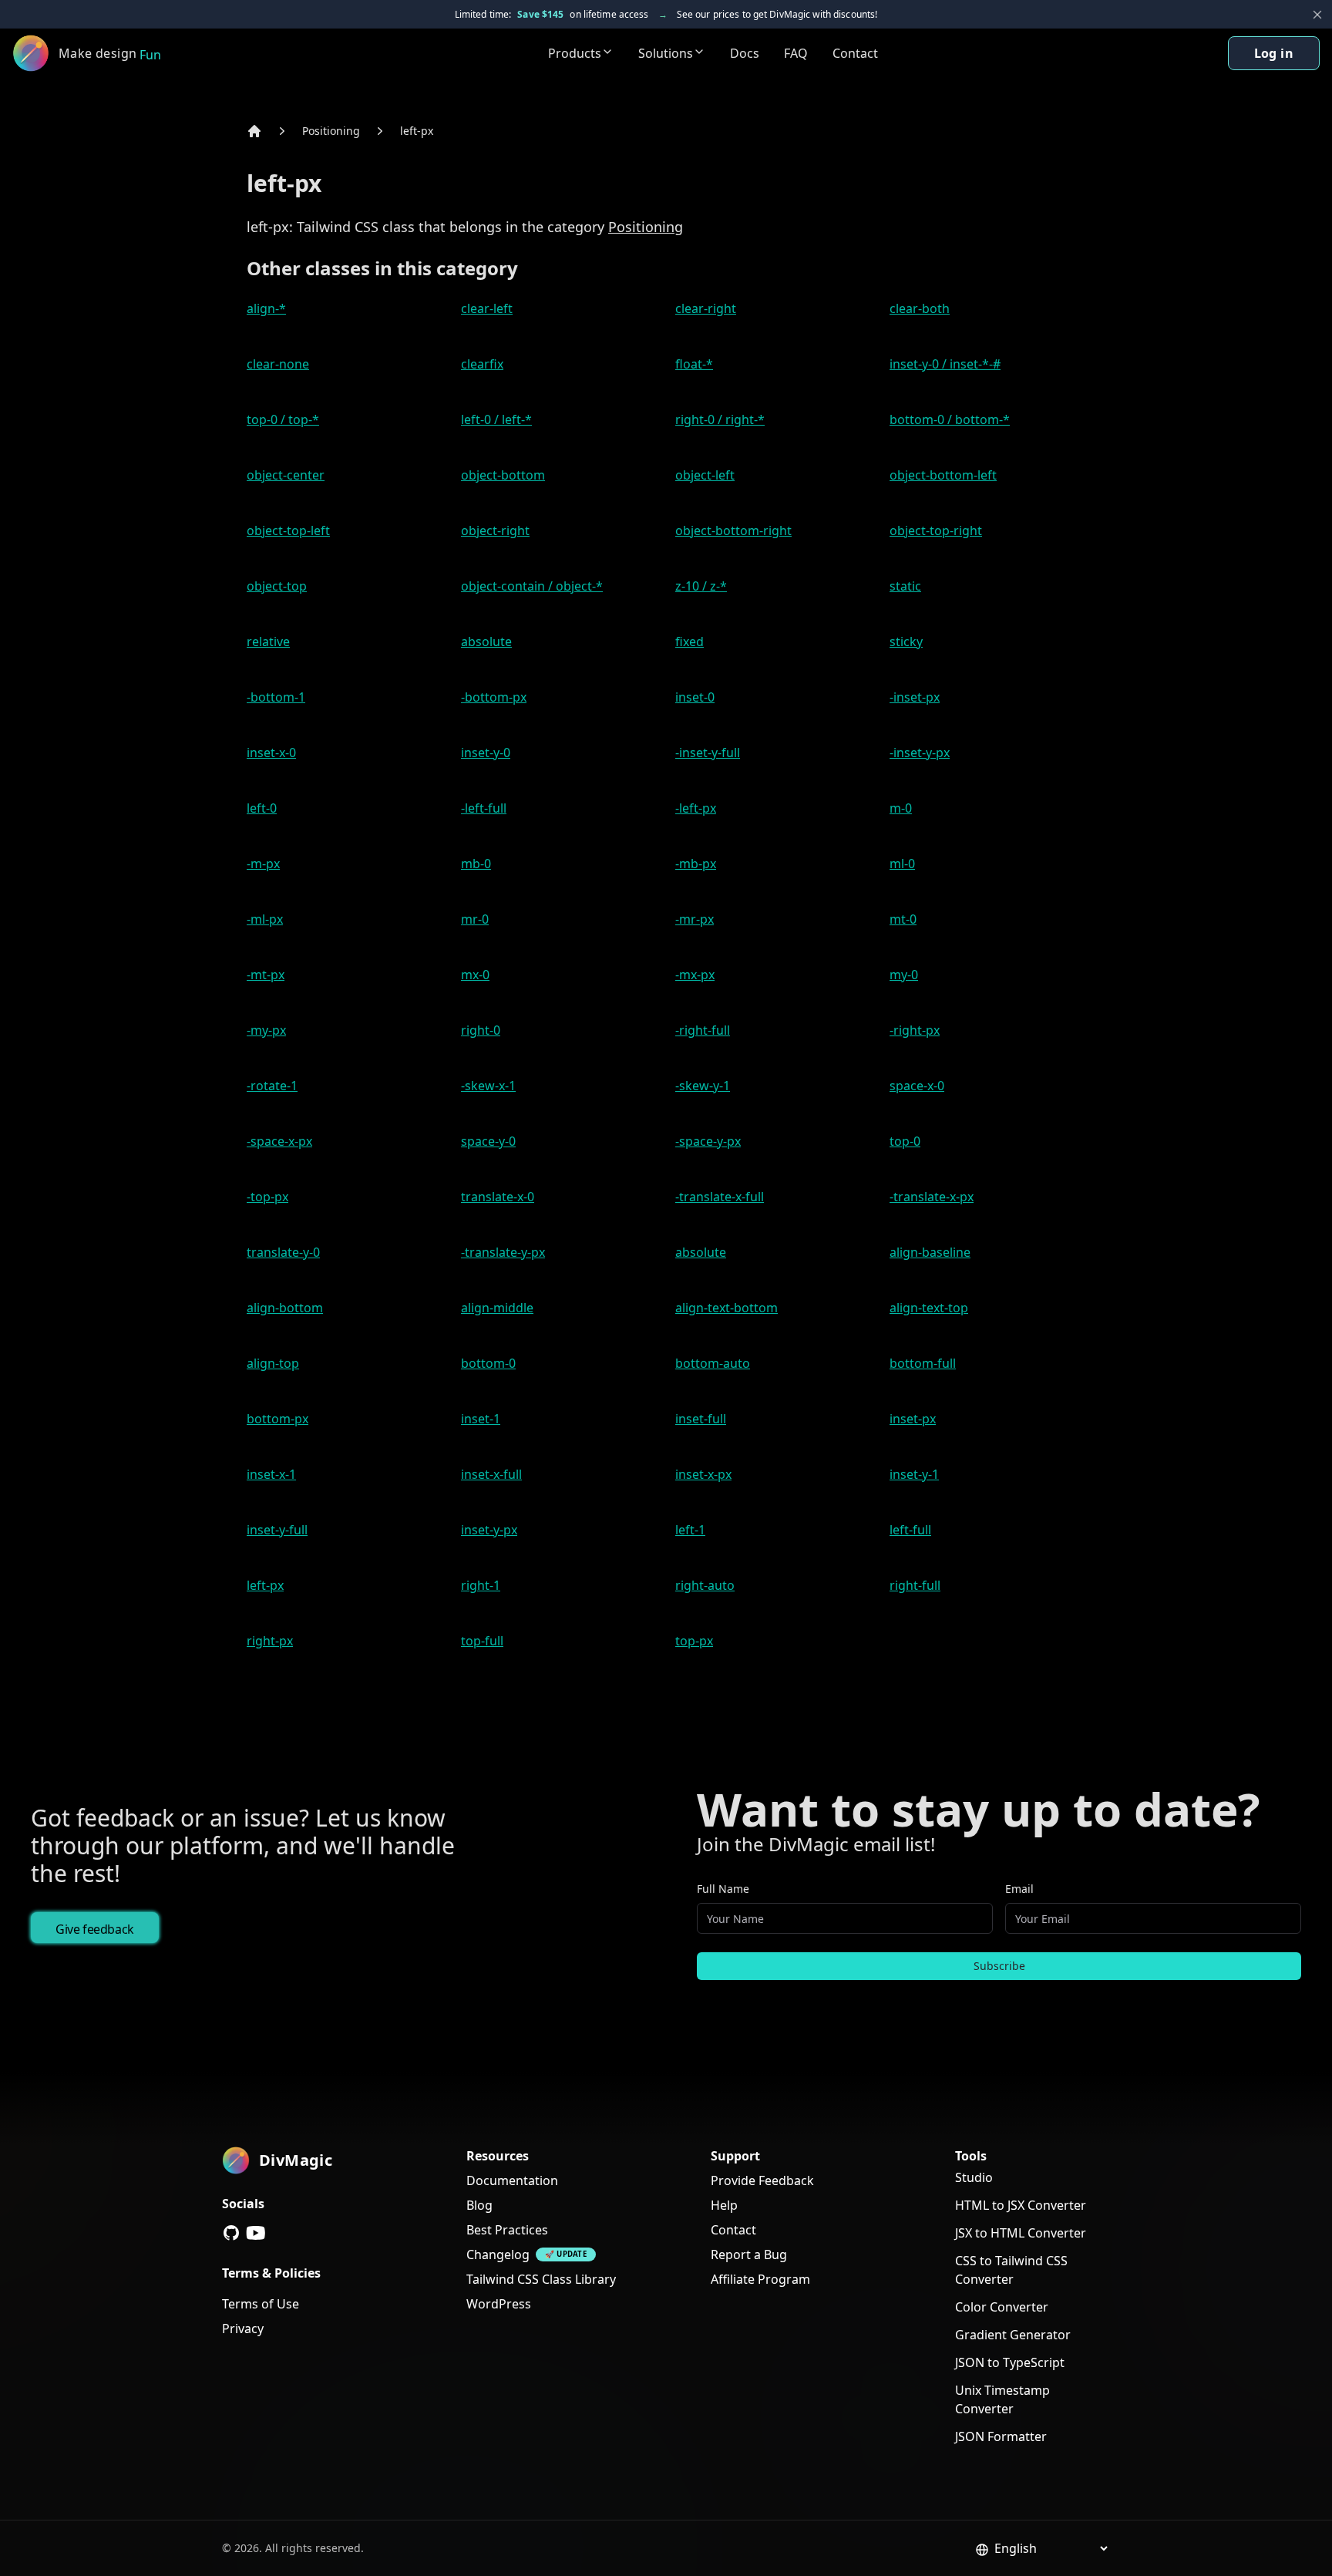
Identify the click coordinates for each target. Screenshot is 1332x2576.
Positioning (331, 131)
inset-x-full (491, 1474)
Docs (745, 53)
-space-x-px (279, 1141)
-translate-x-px (932, 1197)
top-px (694, 1641)
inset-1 (481, 1419)
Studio (974, 2177)
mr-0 (475, 919)
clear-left (487, 308)
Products (575, 53)
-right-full (703, 1030)
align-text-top (929, 1308)
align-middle (497, 1308)
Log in (1274, 53)
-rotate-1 (272, 1086)
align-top (273, 1363)
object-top (277, 586)
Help (724, 2205)
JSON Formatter (1001, 2436)
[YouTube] (256, 2233)
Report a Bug (749, 2254)
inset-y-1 (914, 1474)
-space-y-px (708, 1141)
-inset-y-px (920, 753)
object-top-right (936, 530)
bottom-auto (713, 1363)
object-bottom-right (733, 530)
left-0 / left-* (496, 419)
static (905, 586)
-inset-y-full (708, 753)
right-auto (705, 1585)
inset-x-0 (271, 753)
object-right (495, 530)
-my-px (266, 1030)
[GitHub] (231, 2233)
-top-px (267, 1197)
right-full (915, 1585)
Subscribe (999, 1966)
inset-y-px (489, 1530)
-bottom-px (494, 697)
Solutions (666, 53)
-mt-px (266, 975)
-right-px (915, 1030)
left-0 (262, 808)
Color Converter (1002, 2307)
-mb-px (696, 864)
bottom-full (923, 1363)
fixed (690, 641)
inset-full (701, 1419)
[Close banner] (1317, 15)
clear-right (706, 308)
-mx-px (695, 975)
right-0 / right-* (720, 419)
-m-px (263, 864)
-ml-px (265, 919)
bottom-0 (488, 1363)
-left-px (696, 808)
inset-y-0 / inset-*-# (945, 364)
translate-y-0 (283, 1252)
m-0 (901, 808)
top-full (482, 1641)
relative (268, 641)
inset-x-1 (271, 1474)
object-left (705, 475)
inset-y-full (277, 1530)
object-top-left (288, 530)
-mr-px (695, 919)
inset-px (913, 1419)
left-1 (690, 1530)
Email (1019, 1889)
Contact (855, 53)
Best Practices (507, 2230)
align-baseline (930, 1252)
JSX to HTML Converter (1021, 2233)
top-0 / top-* (283, 419)
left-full (910, 1530)
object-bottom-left (943, 475)
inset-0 (695, 697)
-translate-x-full (720, 1197)
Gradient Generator (1013, 2335)
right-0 (481, 1030)
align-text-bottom (727, 1308)
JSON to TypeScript (1010, 2362)
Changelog (498, 2254)
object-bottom (503, 475)
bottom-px (277, 1419)
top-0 (905, 1141)
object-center (286, 475)
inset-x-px (703, 1474)
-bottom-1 (276, 697)
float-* (694, 364)
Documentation (512, 2180)
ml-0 (902, 864)
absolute (486, 641)
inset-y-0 (486, 753)
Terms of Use (261, 2304)
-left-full (484, 808)
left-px (417, 131)
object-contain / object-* (532, 586)
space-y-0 (488, 1141)
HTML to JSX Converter (1021, 2205)
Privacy (243, 2329)
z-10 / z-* (701, 586)
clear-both (920, 308)
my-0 (904, 975)
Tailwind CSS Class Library (541, 2279)
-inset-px (915, 697)
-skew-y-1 (703, 1086)
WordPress (499, 2304)
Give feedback (95, 1929)
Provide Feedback (762, 2180)
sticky (906, 641)
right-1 (481, 1585)
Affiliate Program (760, 2279)
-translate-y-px (503, 1252)
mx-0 (475, 975)
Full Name (723, 1889)
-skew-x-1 (488, 1086)
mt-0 (903, 919)
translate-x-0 (498, 1197)
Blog (479, 2205)
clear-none (278, 364)
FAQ (796, 53)
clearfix (482, 364)
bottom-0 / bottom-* (950, 419)
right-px (270, 1641)
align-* (266, 308)
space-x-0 (917, 1086)
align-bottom (285, 1308)
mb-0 (476, 864)
